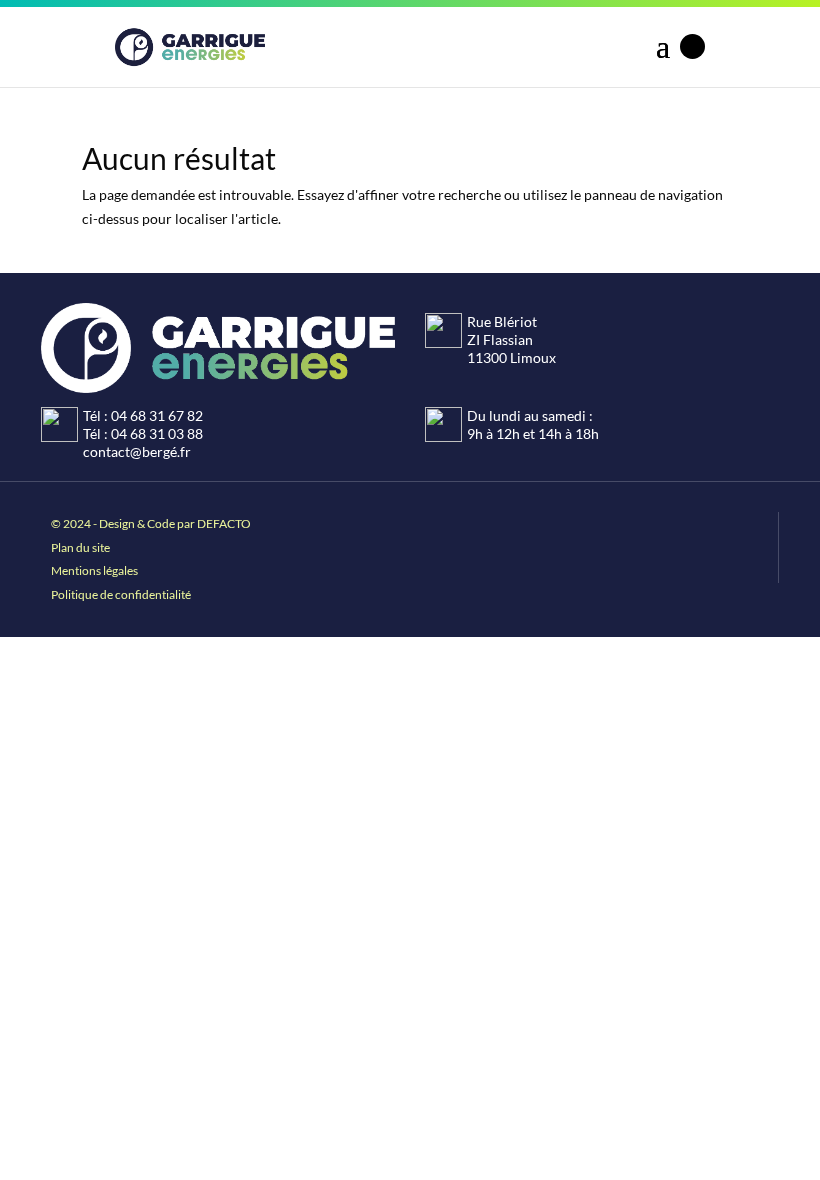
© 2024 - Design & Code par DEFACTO (151, 523)
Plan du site (80, 547)
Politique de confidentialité (121, 594)
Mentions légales (94, 570)
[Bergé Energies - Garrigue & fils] (190, 47)
